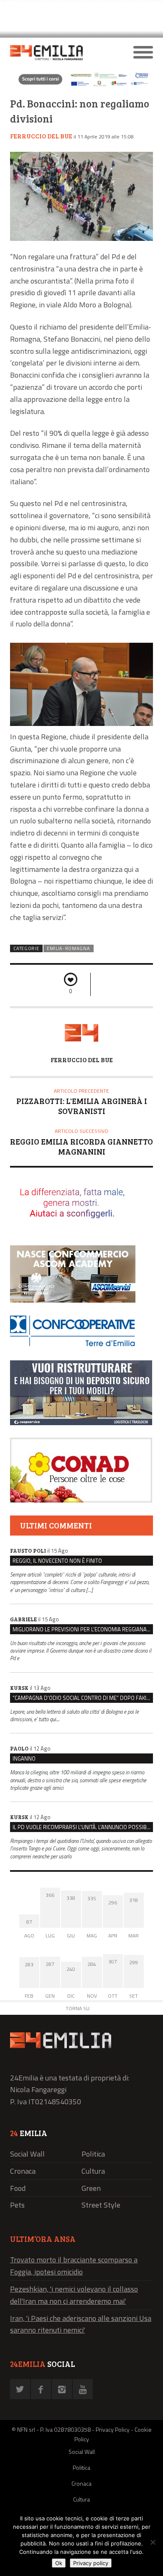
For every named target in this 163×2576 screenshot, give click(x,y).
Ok (59, 2563)
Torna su (78, 2008)
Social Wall (27, 2154)
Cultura (93, 2171)
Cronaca (23, 2171)
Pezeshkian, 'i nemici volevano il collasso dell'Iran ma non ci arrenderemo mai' (74, 2295)
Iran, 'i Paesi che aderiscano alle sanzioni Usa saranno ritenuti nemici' (81, 2324)
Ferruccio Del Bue (41, 136)
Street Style (101, 2205)
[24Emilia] (64, 53)
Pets (17, 2205)
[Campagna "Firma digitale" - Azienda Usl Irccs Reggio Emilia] (81, 86)
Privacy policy (91, 2563)
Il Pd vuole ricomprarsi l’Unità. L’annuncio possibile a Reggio (83, 1827)
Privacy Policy (113, 2429)
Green (91, 2188)
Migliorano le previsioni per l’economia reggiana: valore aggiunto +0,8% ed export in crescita (83, 1629)
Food (18, 2188)
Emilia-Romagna (69, 948)
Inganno (24, 1758)
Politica (93, 2154)
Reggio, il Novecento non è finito (57, 1561)
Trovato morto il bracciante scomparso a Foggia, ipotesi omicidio (74, 2266)
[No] (153, 2542)
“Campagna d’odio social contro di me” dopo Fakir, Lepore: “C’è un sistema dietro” (83, 1698)
